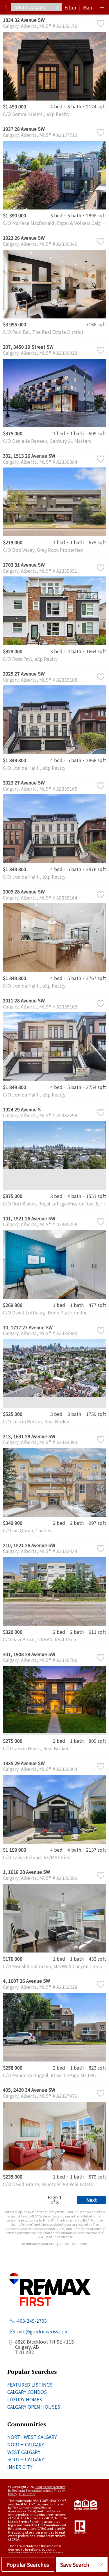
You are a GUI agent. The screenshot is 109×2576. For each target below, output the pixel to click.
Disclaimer (27, 2494)
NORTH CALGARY (26, 2444)
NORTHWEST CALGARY (32, 2437)
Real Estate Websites (50, 2487)
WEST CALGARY (24, 2452)
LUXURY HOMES (25, 2399)
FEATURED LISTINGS (30, 2385)
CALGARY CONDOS (27, 2392)
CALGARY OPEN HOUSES (34, 2407)
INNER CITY (20, 2467)
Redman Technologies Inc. (32, 2490)
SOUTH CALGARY (26, 2459)
